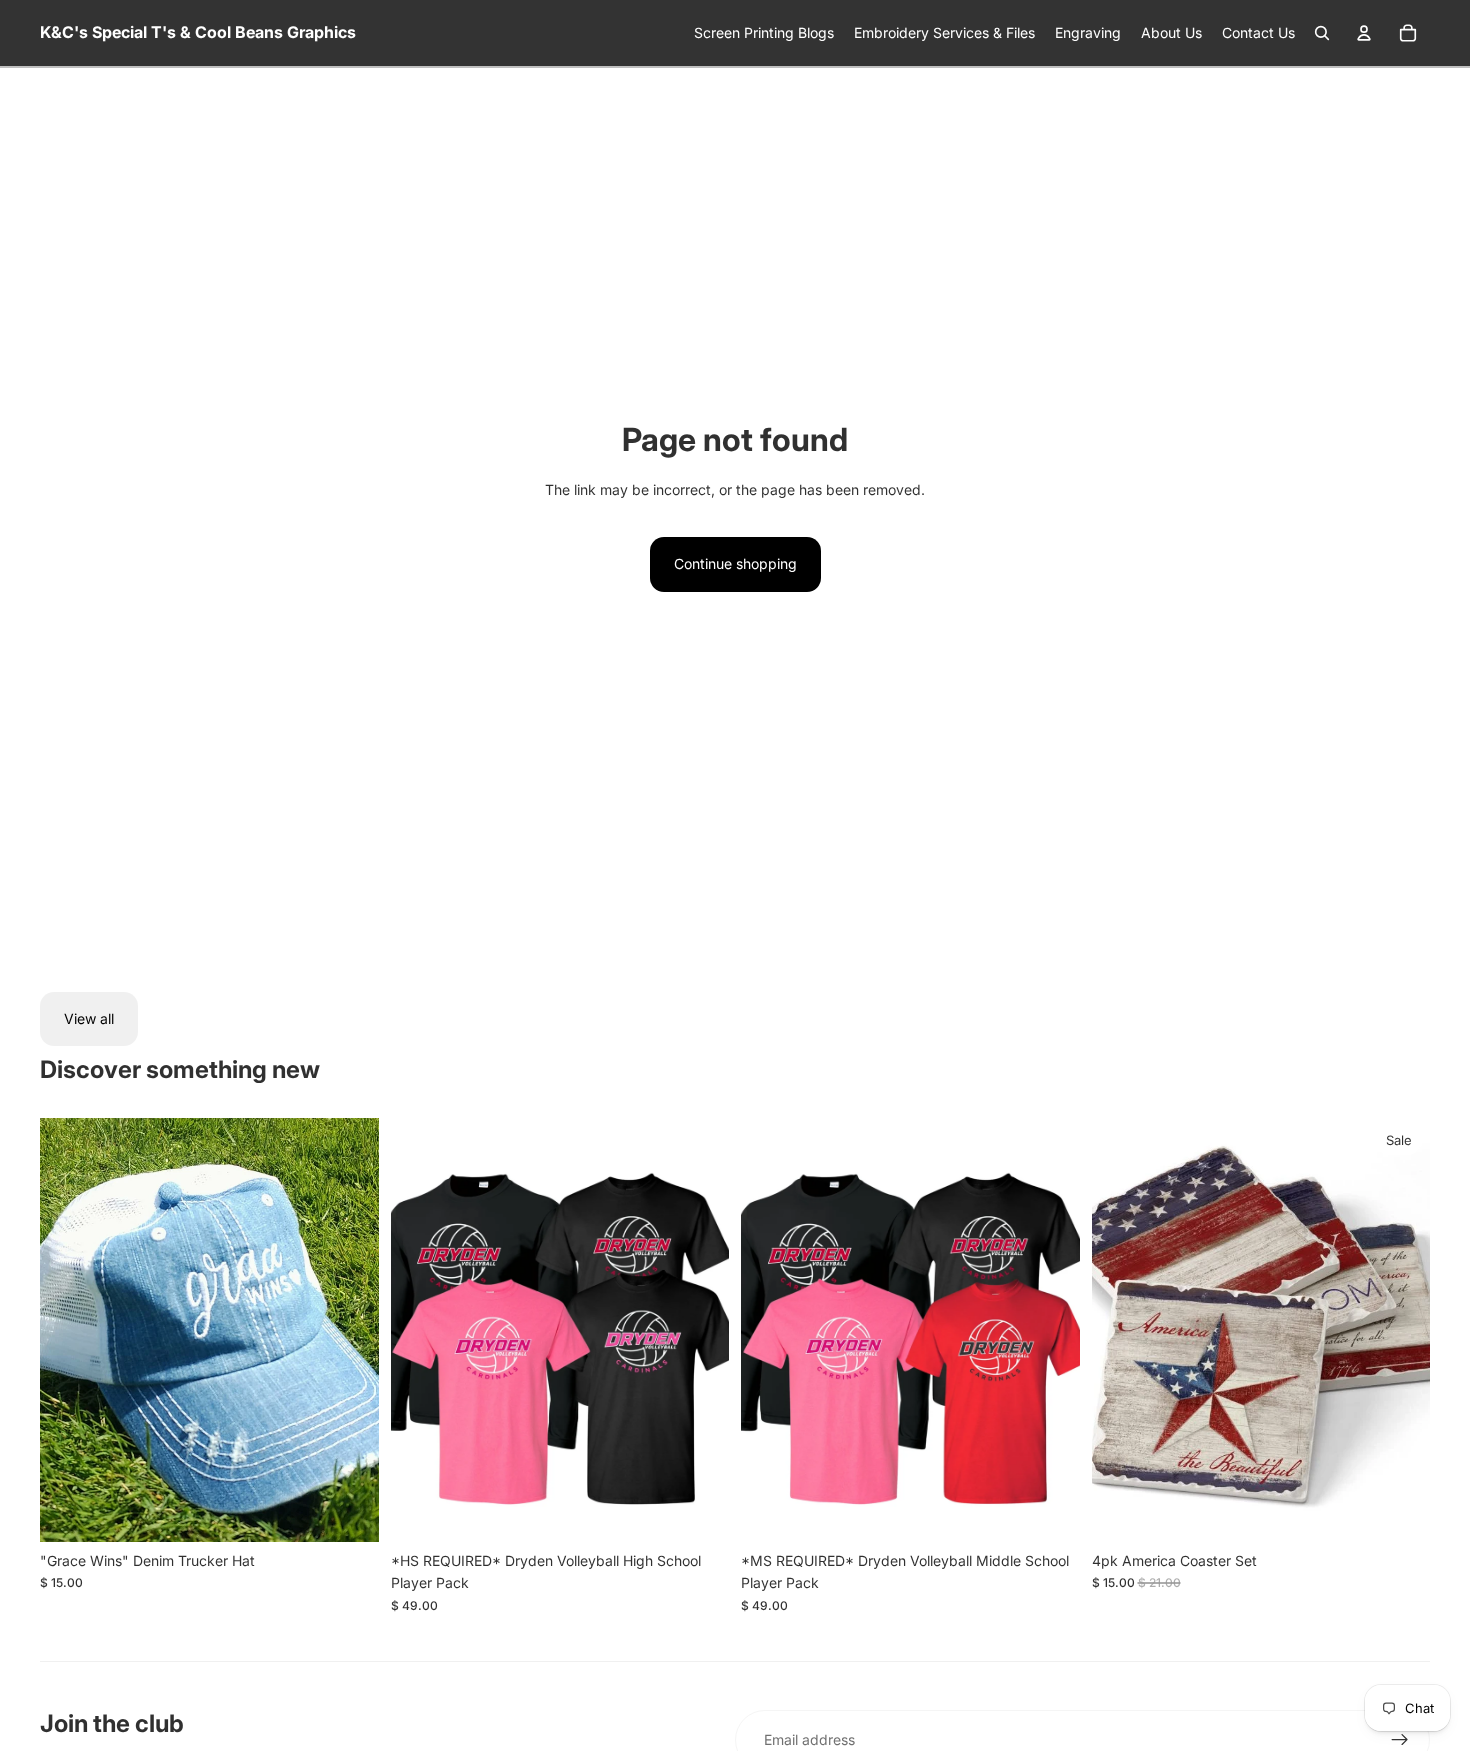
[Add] (348, 1511)
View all (89, 1018)
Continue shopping (735, 563)
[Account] (1364, 33)
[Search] (1322, 33)
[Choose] (698, 1511)
